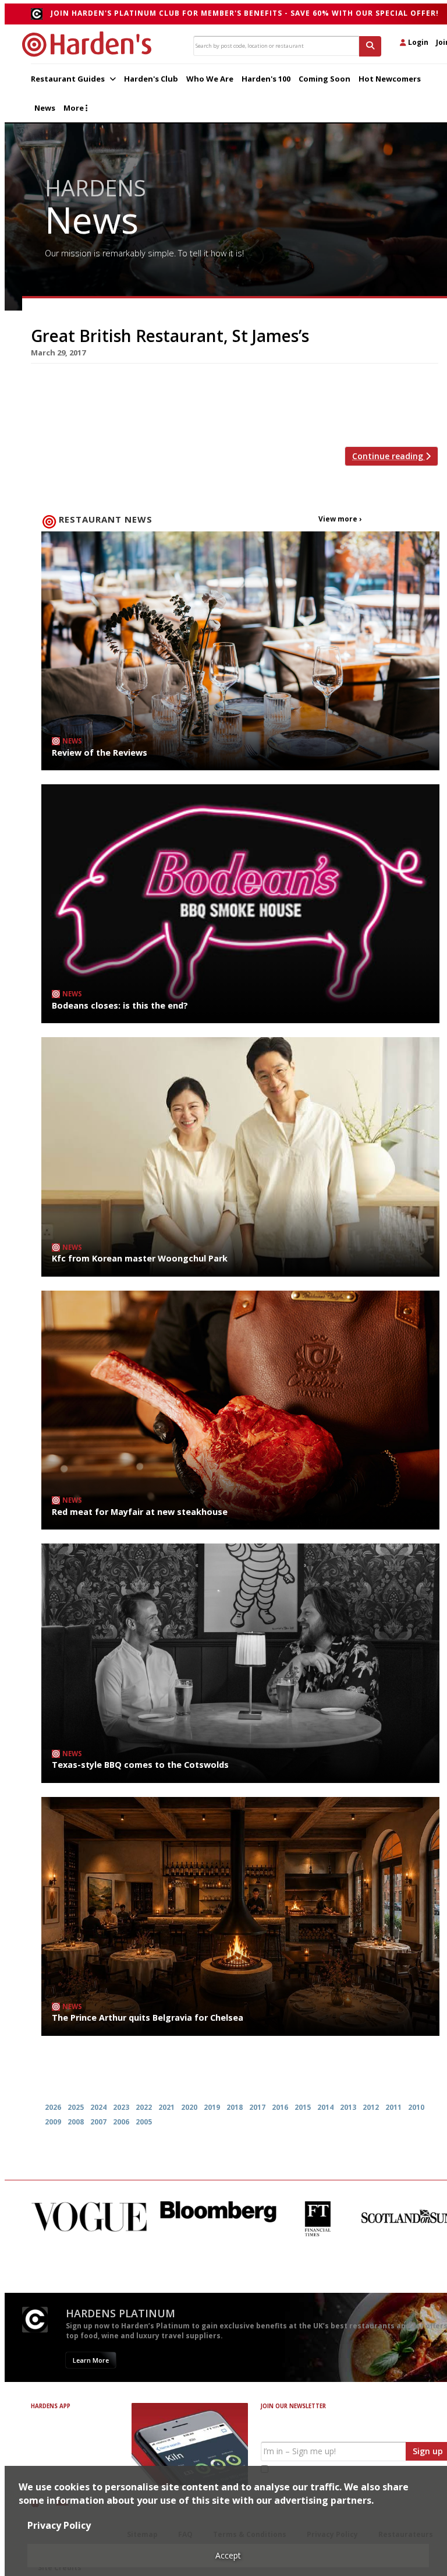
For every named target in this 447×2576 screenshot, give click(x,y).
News (45, 108)
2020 (189, 2107)
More (74, 108)
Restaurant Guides (69, 79)
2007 (98, 2122)
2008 (76, 2122)
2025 (76, 2107)
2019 (212, 2107)
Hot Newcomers (390, 79)
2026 (53, 2107)
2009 (53, 2122)
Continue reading (389, 456)
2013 (348, 2107)
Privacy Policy (59, 2525)
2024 (98, 2107)
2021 (166, 2107)
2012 (371, 2107)
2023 (121, 2107)
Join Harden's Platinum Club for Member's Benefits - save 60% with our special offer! (245, 13)
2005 (144, 2122)
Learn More (91, 2360)
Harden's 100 (266, 79)
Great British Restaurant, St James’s (170, 336)
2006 (121, 2122)
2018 (235, 2107)
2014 (325, 2107)
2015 (303, 2107)
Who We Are (210, 79)
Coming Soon (324, 79)
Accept (228, 2555)
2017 (257, 2107)
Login (417, 42)
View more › (340, 519)
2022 (144, 2107)
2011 (393, 2107)
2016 (280, 2107)
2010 (416, 2107)
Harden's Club (151, 79)
